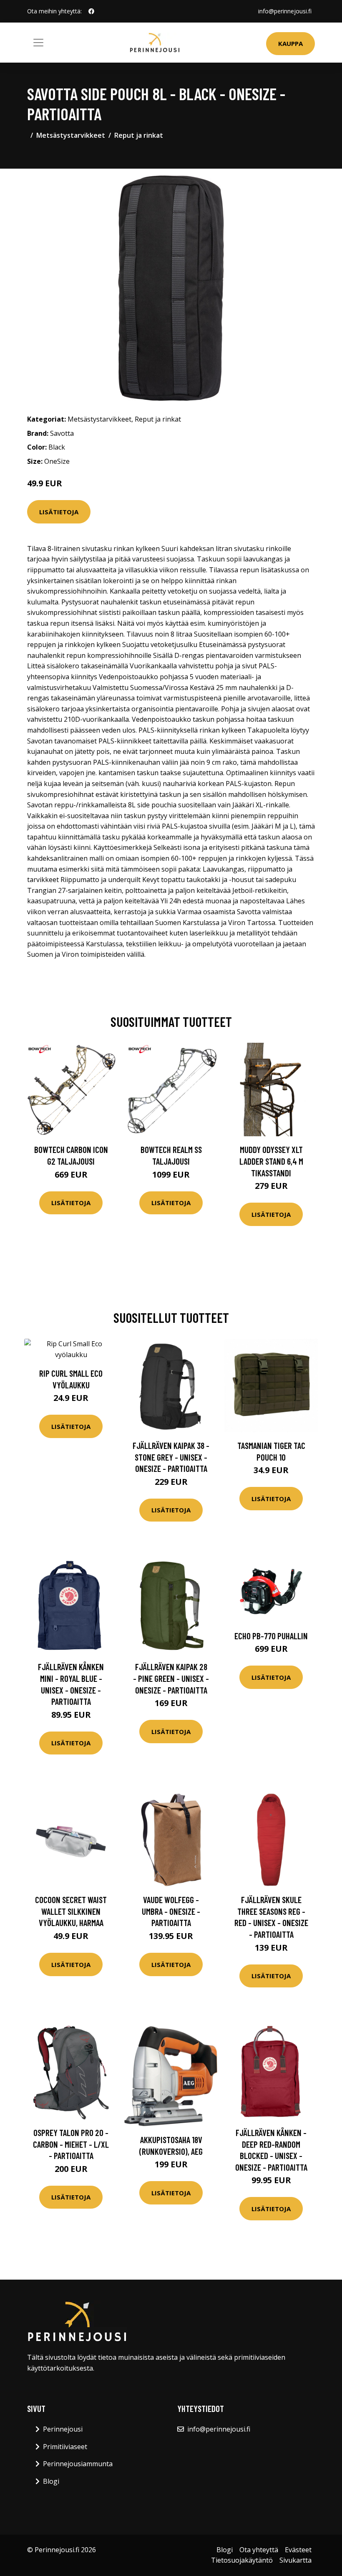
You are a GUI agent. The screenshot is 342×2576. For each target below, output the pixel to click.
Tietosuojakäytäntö (242, 2560)
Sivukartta (295, 2560)
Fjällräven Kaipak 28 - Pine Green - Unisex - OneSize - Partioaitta (171, 1678)
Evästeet (298, 2550)
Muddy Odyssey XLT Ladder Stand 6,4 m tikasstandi (271, 1161)
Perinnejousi (63, 2429)
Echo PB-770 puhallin (271, 1636)
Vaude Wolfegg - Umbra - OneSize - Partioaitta (171, 1911)
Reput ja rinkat (139, 135)
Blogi (51, 2481)
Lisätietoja (59, 512)
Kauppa (290, 43)
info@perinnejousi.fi (285, 11)
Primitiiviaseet (65, 2447)
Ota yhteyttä (259, 2550)
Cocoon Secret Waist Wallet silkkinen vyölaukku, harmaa (71, 1911)
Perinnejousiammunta (78, 2464)
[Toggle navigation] (38, 43)
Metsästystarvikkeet (71, 135)
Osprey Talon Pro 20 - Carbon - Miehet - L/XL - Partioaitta (71, 2144)
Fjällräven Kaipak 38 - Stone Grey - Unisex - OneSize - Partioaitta (171, 1457)
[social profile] (91, 11)
